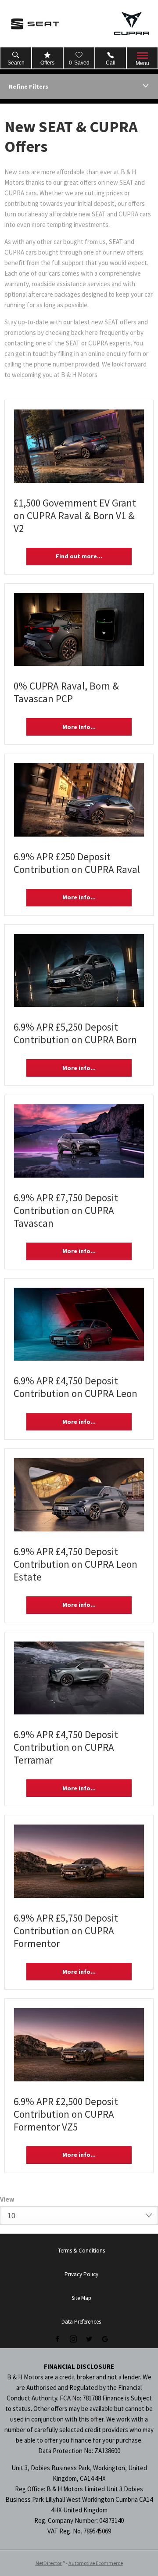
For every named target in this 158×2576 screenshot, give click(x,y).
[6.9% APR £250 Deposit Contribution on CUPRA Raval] (79, 800)
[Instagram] (73, 2339)
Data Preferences (81, 2322)
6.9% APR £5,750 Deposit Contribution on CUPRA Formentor (66, 1931)
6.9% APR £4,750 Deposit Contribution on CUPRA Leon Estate (75, 1564)
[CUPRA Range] (132, 23)
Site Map (81, 2298)
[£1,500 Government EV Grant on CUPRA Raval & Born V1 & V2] (79, 446)
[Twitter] (89, 2339)
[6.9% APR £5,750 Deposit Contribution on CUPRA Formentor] (79, 1861)
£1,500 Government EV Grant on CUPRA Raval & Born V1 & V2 (75, 516)
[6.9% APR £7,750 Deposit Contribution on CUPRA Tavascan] (79, 1141)
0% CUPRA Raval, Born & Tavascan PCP (66, 692)
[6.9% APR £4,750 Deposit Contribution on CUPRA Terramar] (79, 1678)
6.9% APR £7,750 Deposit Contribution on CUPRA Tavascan (66, 1210)
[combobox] (79, 2216)
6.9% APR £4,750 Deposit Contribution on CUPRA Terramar (66, 1747)
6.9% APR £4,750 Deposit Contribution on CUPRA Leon (75, 1387)
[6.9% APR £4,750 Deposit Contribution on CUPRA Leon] (79, 1324)
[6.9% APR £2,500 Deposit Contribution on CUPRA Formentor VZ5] (79, 2045)
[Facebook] (57, 2339)
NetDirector (49, 2563)
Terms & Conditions (81, 2251)
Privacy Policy (81, 2274)
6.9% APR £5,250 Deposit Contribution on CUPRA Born (75, 1033)
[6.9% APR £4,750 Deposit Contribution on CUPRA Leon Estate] (79, 1495)
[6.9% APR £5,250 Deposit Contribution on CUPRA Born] (79, 971)
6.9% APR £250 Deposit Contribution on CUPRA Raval (77, 863)
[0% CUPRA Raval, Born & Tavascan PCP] (79, 630)
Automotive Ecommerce (96, 2563)
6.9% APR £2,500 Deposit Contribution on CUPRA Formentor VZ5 (66, 2114)
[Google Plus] (105, 2339)
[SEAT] (35, 24)
